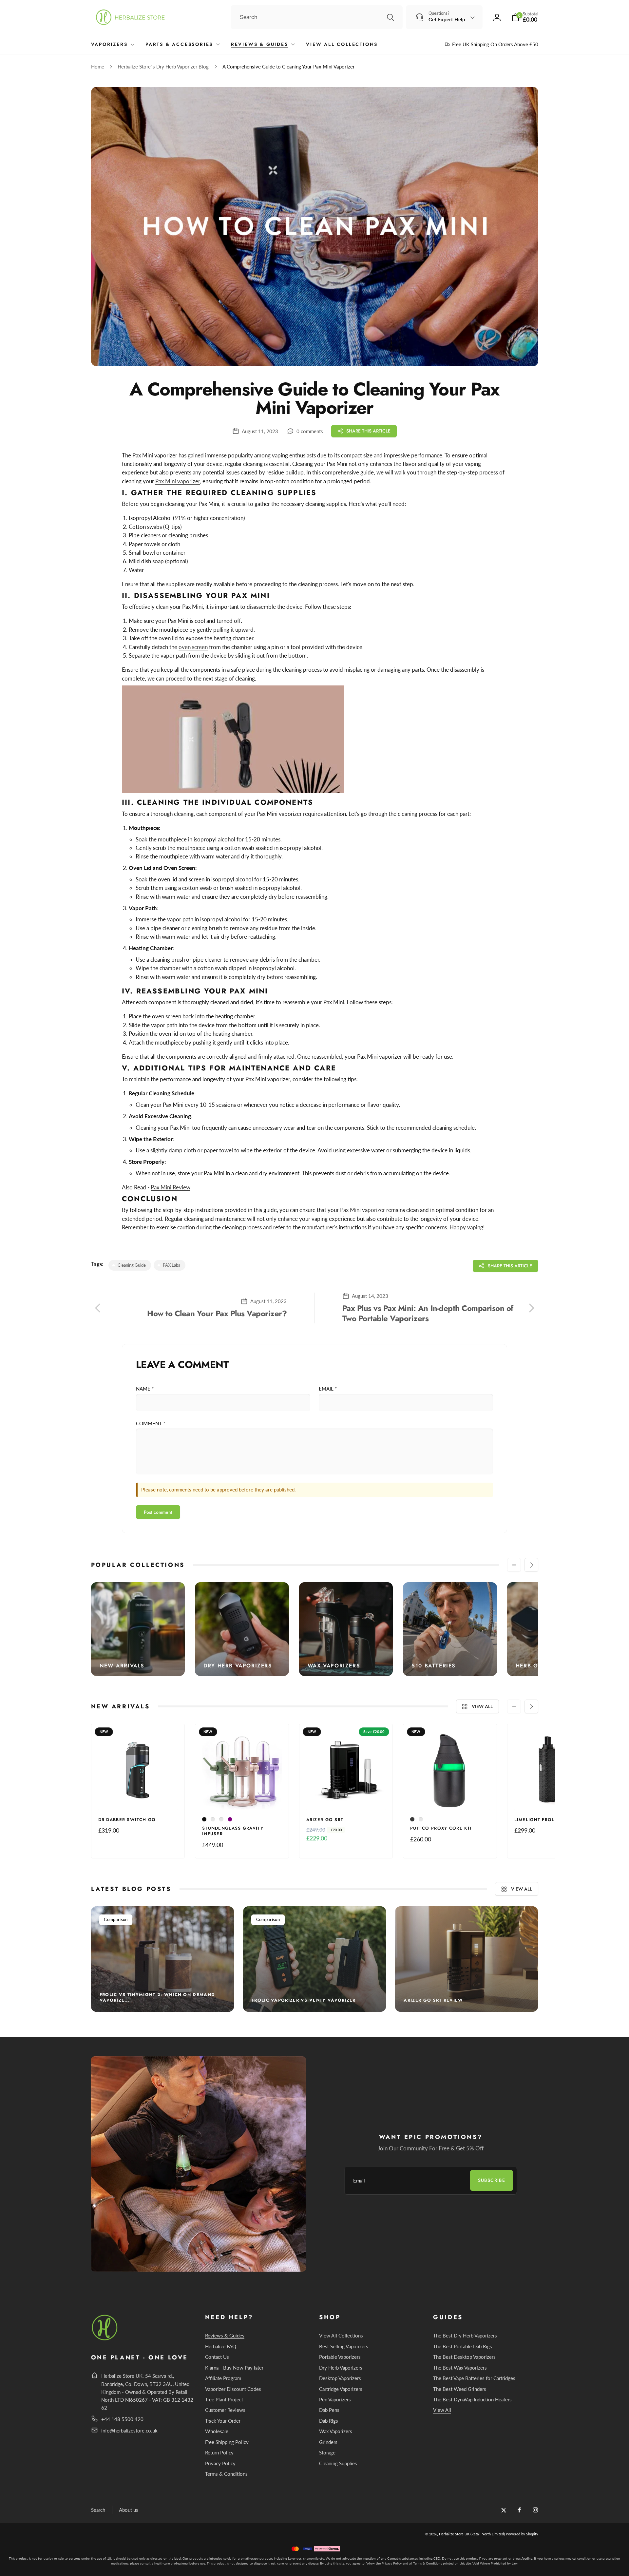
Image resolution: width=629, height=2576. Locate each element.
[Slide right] (531, 1565)
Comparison (116, 1919)
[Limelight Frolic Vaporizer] (554, 1797)
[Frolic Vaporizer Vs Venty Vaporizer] (314, 1959)
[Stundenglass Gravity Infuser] (242, 1797)
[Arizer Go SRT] (346, 1797)
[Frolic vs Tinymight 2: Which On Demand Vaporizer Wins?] (162, 1959)
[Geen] (221, 1819)
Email (328, 1389)
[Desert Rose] (213, 1819)
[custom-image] (105, 2339)
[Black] (204, 1819)
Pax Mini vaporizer (178, 481)
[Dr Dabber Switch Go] (138, 1797)
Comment (151, 1423)
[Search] (391, 17)
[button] (525, 17)
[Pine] (421, 1819)
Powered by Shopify (522, 2534)
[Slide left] (514, 1565)
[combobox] (317, 17)
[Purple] (230, 1819)
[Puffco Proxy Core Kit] (450, 1797)
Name (145, 1389)
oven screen (193, 647)
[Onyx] (412, 1819)
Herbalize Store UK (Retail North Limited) (472, 2534)
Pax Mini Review (171, 1187)
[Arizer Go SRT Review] (467, 1959)
